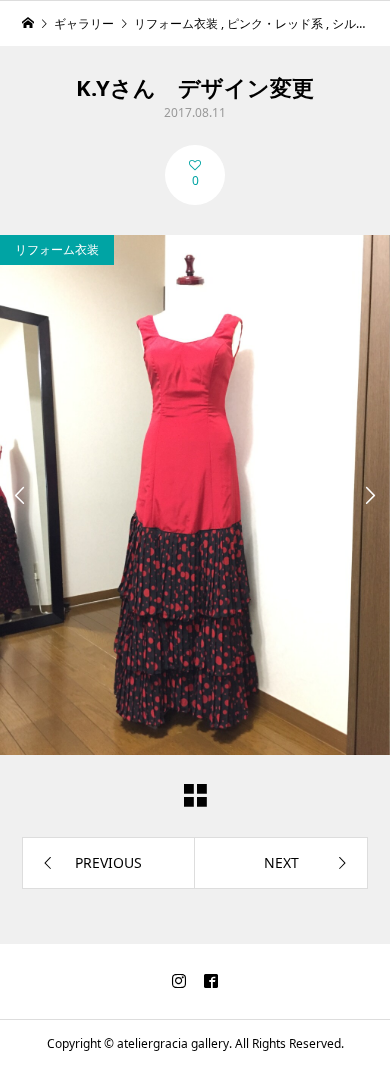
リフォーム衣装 (57, 249)
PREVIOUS (108, 862)
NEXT (281, 862)
